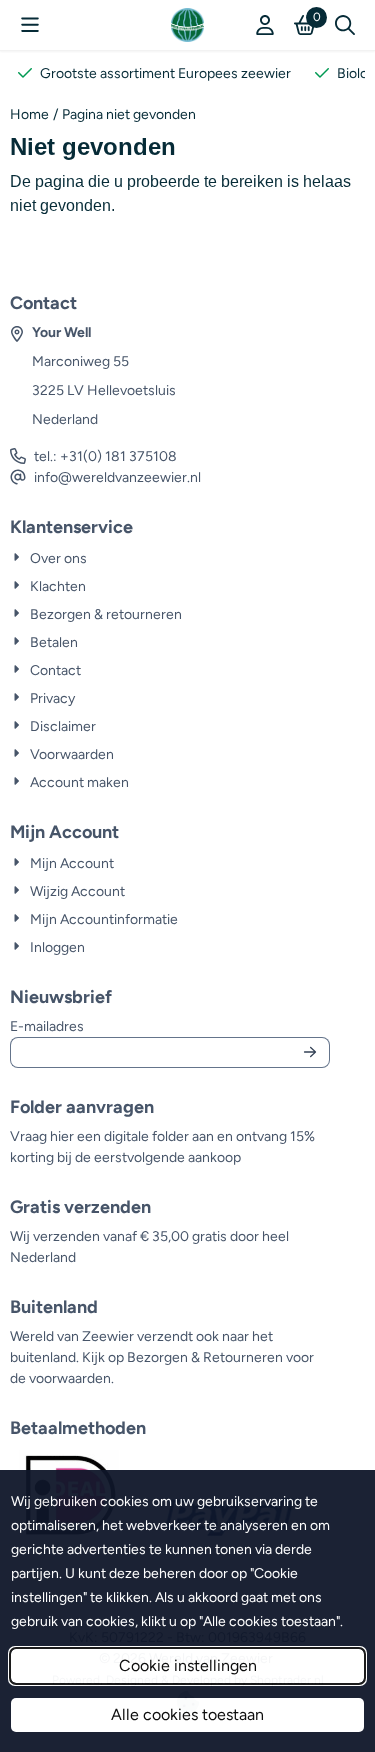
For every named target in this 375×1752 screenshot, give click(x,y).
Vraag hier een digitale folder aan (112, 1136)
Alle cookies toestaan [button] (187, 1714)
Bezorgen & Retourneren (205, 1357)
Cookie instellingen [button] (188, 1665)
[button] (30, 25)
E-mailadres (170, 1026)
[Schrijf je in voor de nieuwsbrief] (311, 1052)
